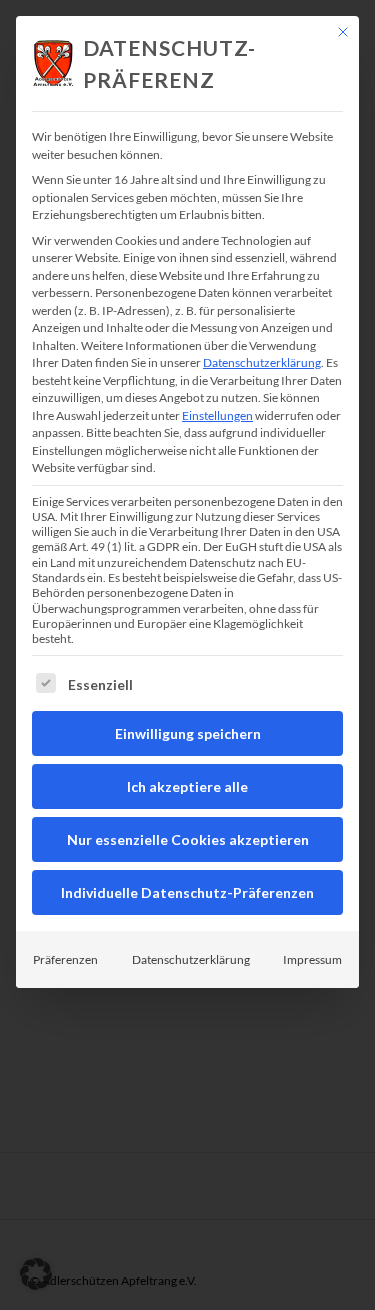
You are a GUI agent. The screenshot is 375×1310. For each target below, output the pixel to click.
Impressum (312, 959)
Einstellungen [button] (217, 415)
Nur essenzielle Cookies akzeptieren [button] (188, 839)
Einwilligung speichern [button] (188, 733)
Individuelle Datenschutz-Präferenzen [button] (187, 892)
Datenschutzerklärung (262, 362)
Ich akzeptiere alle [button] (187, 786)
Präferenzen (65, 959)
